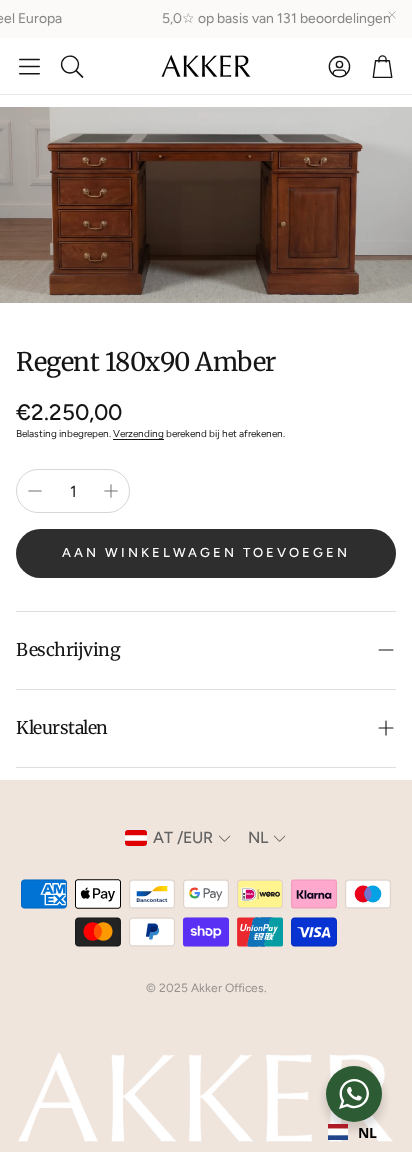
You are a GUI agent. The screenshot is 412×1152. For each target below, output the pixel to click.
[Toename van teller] (111, 491)
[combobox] (352, 1132)
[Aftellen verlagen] (35, 491)
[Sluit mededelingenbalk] (392, 15)
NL (367, 1132)
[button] (29, 66)
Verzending (138, 433)
